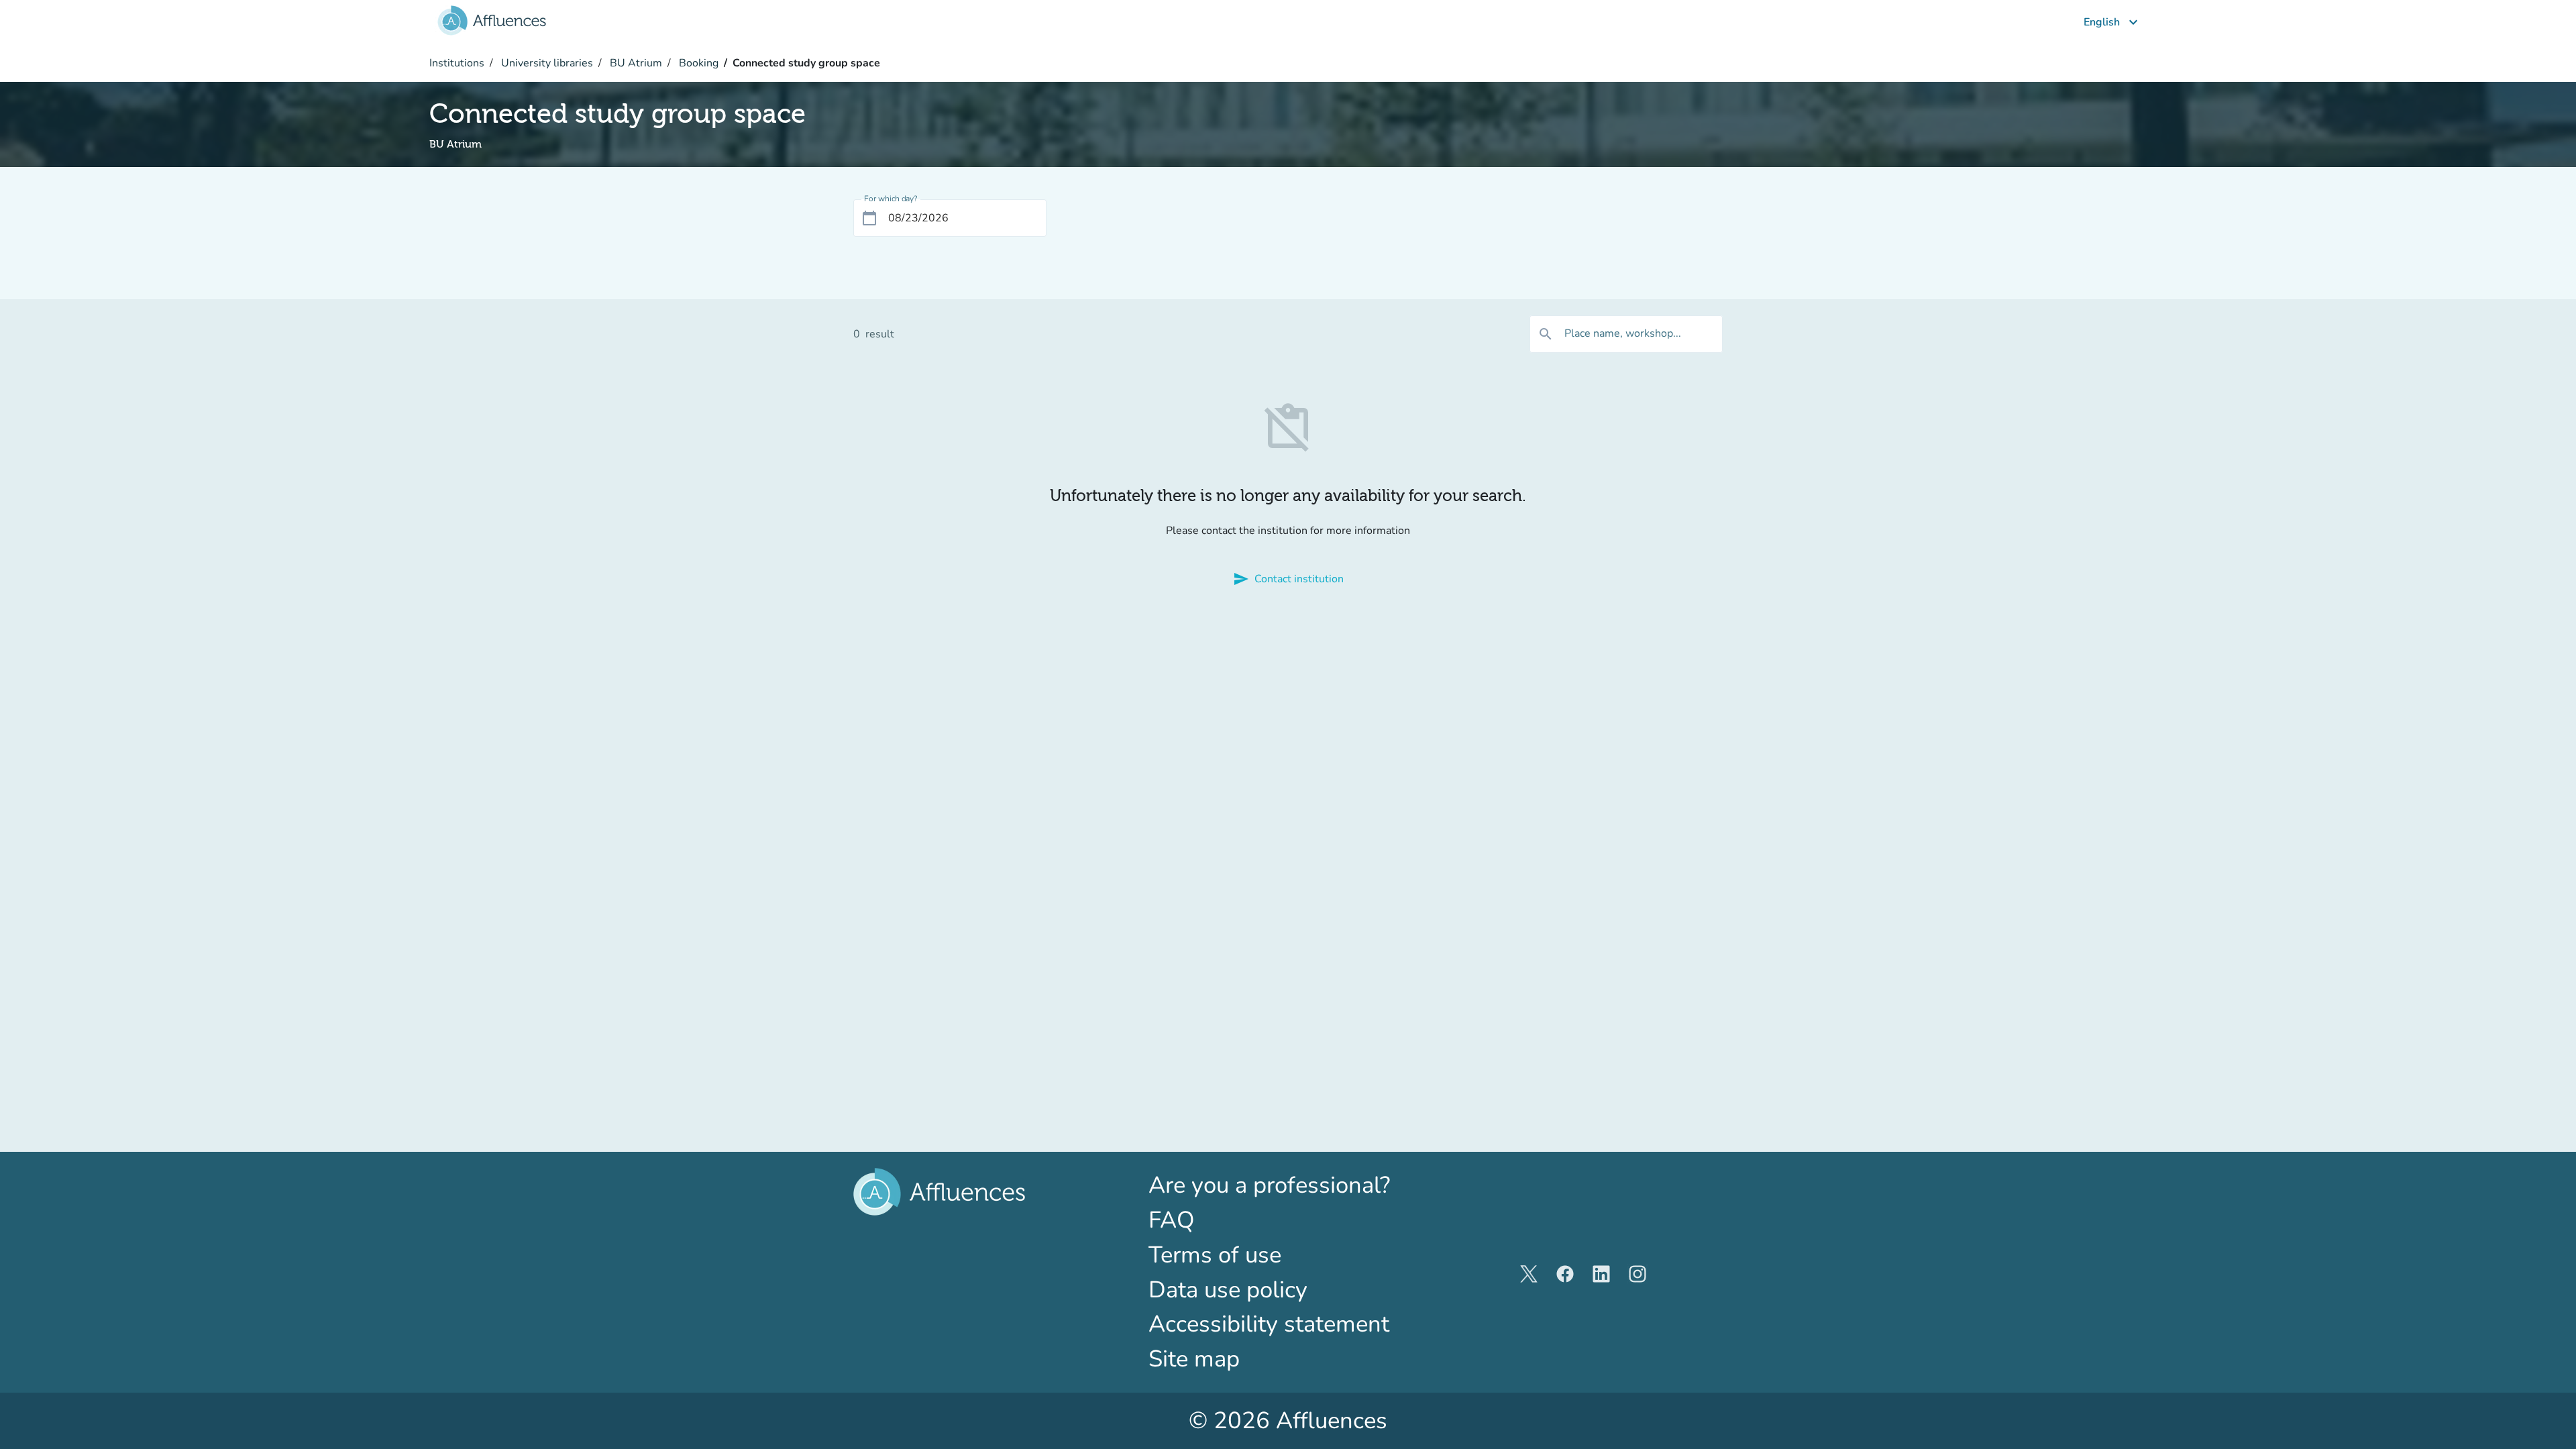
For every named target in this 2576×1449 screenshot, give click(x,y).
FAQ (1172, 1220)
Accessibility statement (1269, 1324)
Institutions (457, 63)
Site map (1194, 1359)
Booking (697, 63)
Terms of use (1215, 1255)
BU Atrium (635, 63)
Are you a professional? (1288, 1185)
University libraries (546, 63)
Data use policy (1228, 1290)
